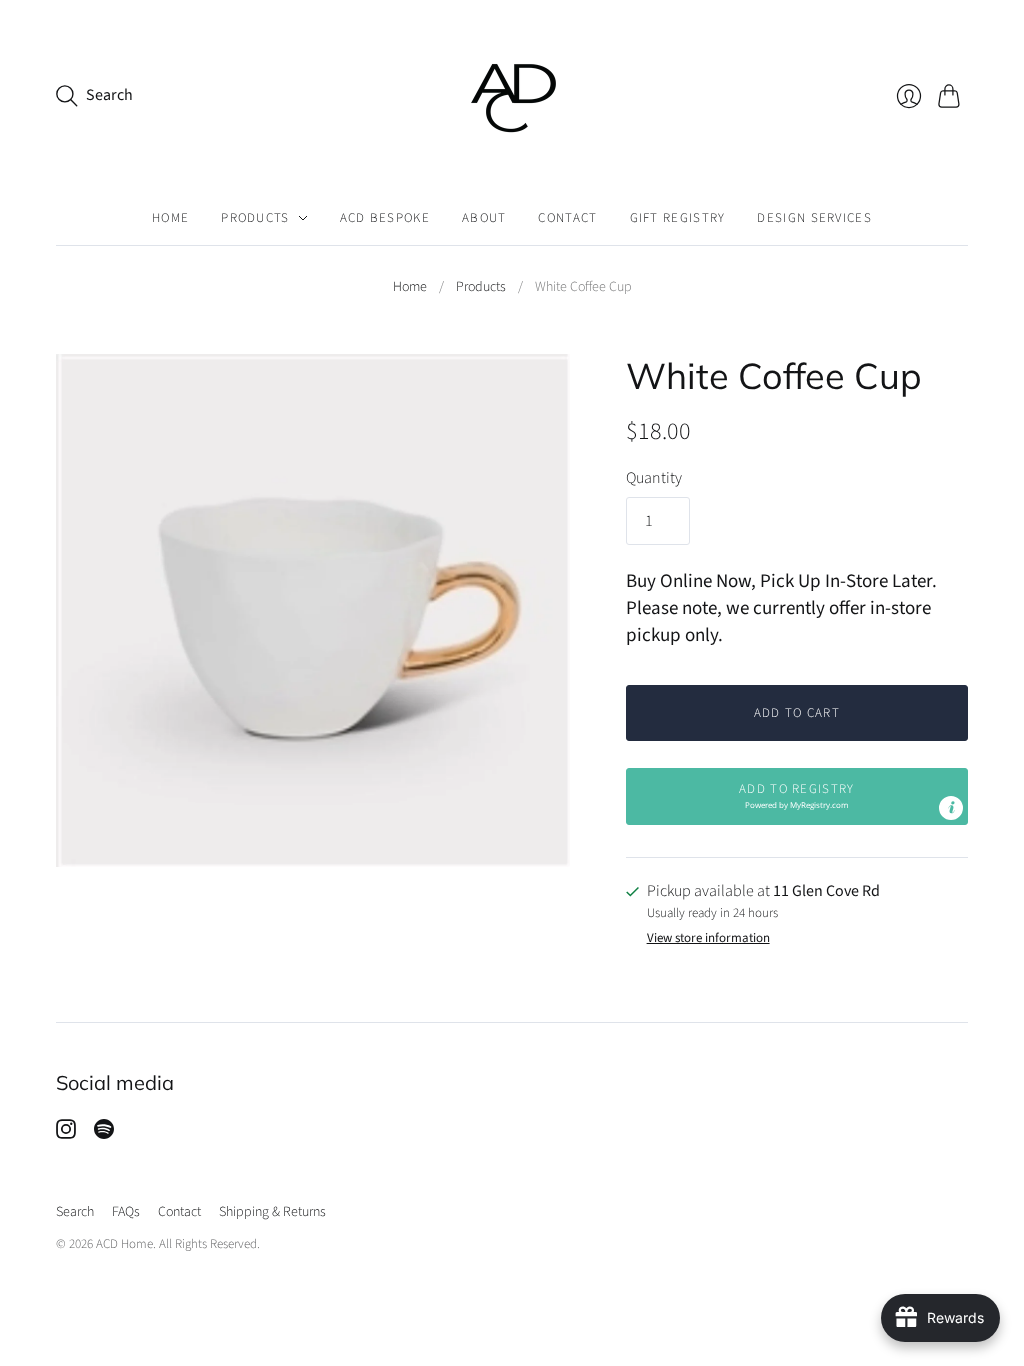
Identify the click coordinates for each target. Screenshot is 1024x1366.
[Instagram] (66, 1134)
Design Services (814, 218)
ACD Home (124, 1244)
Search (75, 1212)
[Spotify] (104, 1134)
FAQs (126, 1212)
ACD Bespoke (385, 218)
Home (170, 218)
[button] (797, 796)
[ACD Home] (512, 95)
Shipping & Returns (272, 1212)
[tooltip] (951, 808)
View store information (708, 938)
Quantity (654, 478)
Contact (567, 218)
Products (255, 218)
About (484, 218)
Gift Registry (678, 218)
